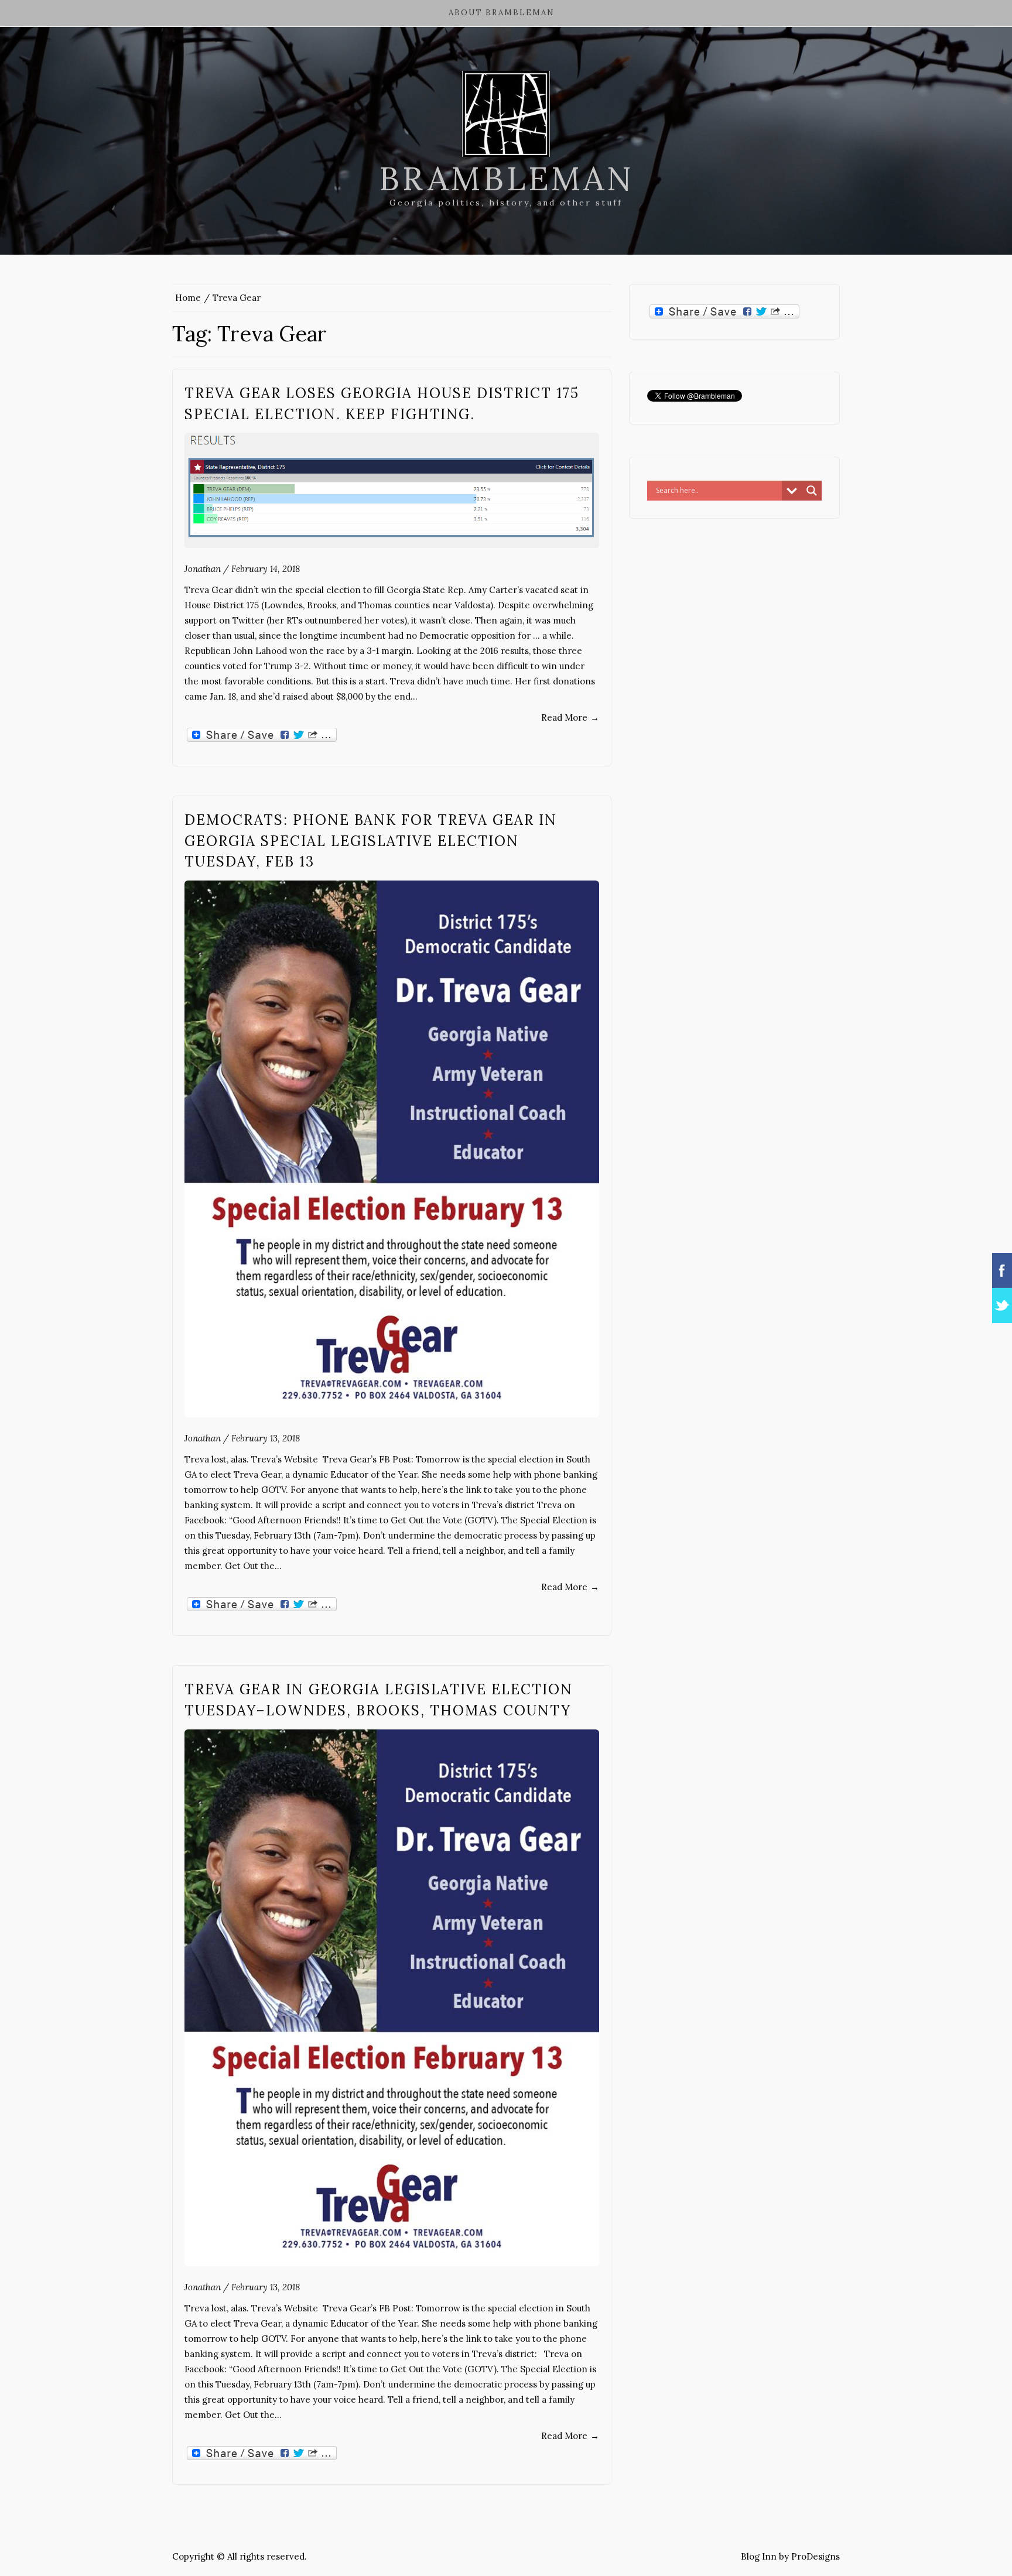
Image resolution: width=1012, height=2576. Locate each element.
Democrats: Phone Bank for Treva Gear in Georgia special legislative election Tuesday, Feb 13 (371, 841)
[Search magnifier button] (812, 491)
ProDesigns (816, 2556)
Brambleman (506, 179)
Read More (570, 717)
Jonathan (203, 569)
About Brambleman (502, 13)
